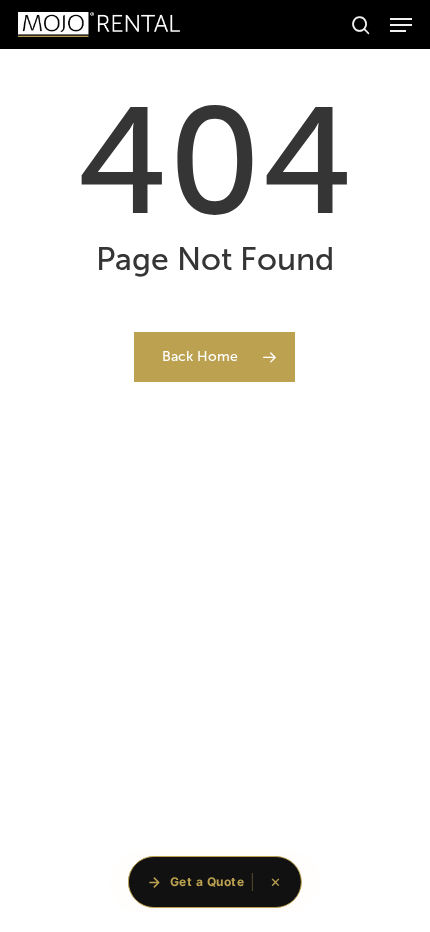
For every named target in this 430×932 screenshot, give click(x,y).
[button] (401, 25)
